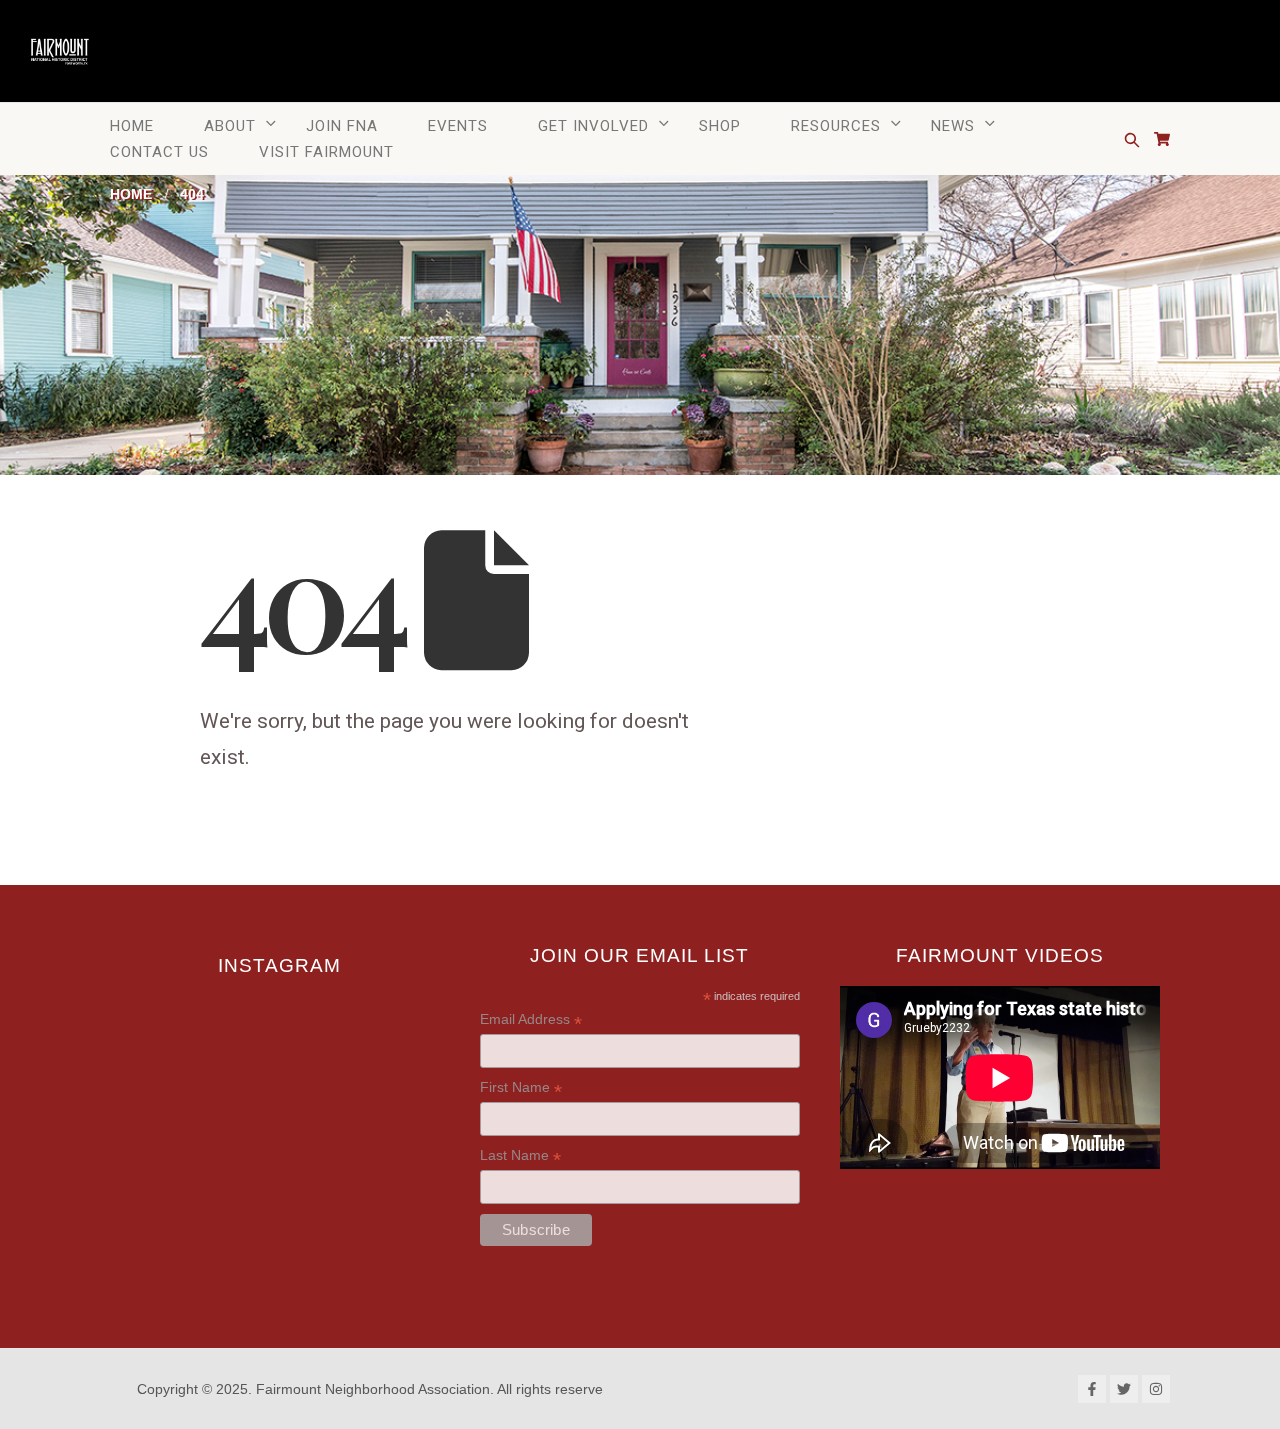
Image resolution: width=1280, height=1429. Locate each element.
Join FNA (342, 126)
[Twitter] (1124, 1389)
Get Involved (593, 126)
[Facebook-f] (1092, 1389)
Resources (836, 126)
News (953, 126)
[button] (1131, 140)
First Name (521, 1091)
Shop (720, 126)
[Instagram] (1156, 1389)
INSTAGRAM (279, 965)
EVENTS (458, 126)
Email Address (531, 1023)
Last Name (520, 1159)
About (230, 126)
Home (132, 126)
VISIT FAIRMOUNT (326, 152)
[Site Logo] (60, 49)
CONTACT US (159, 152)
